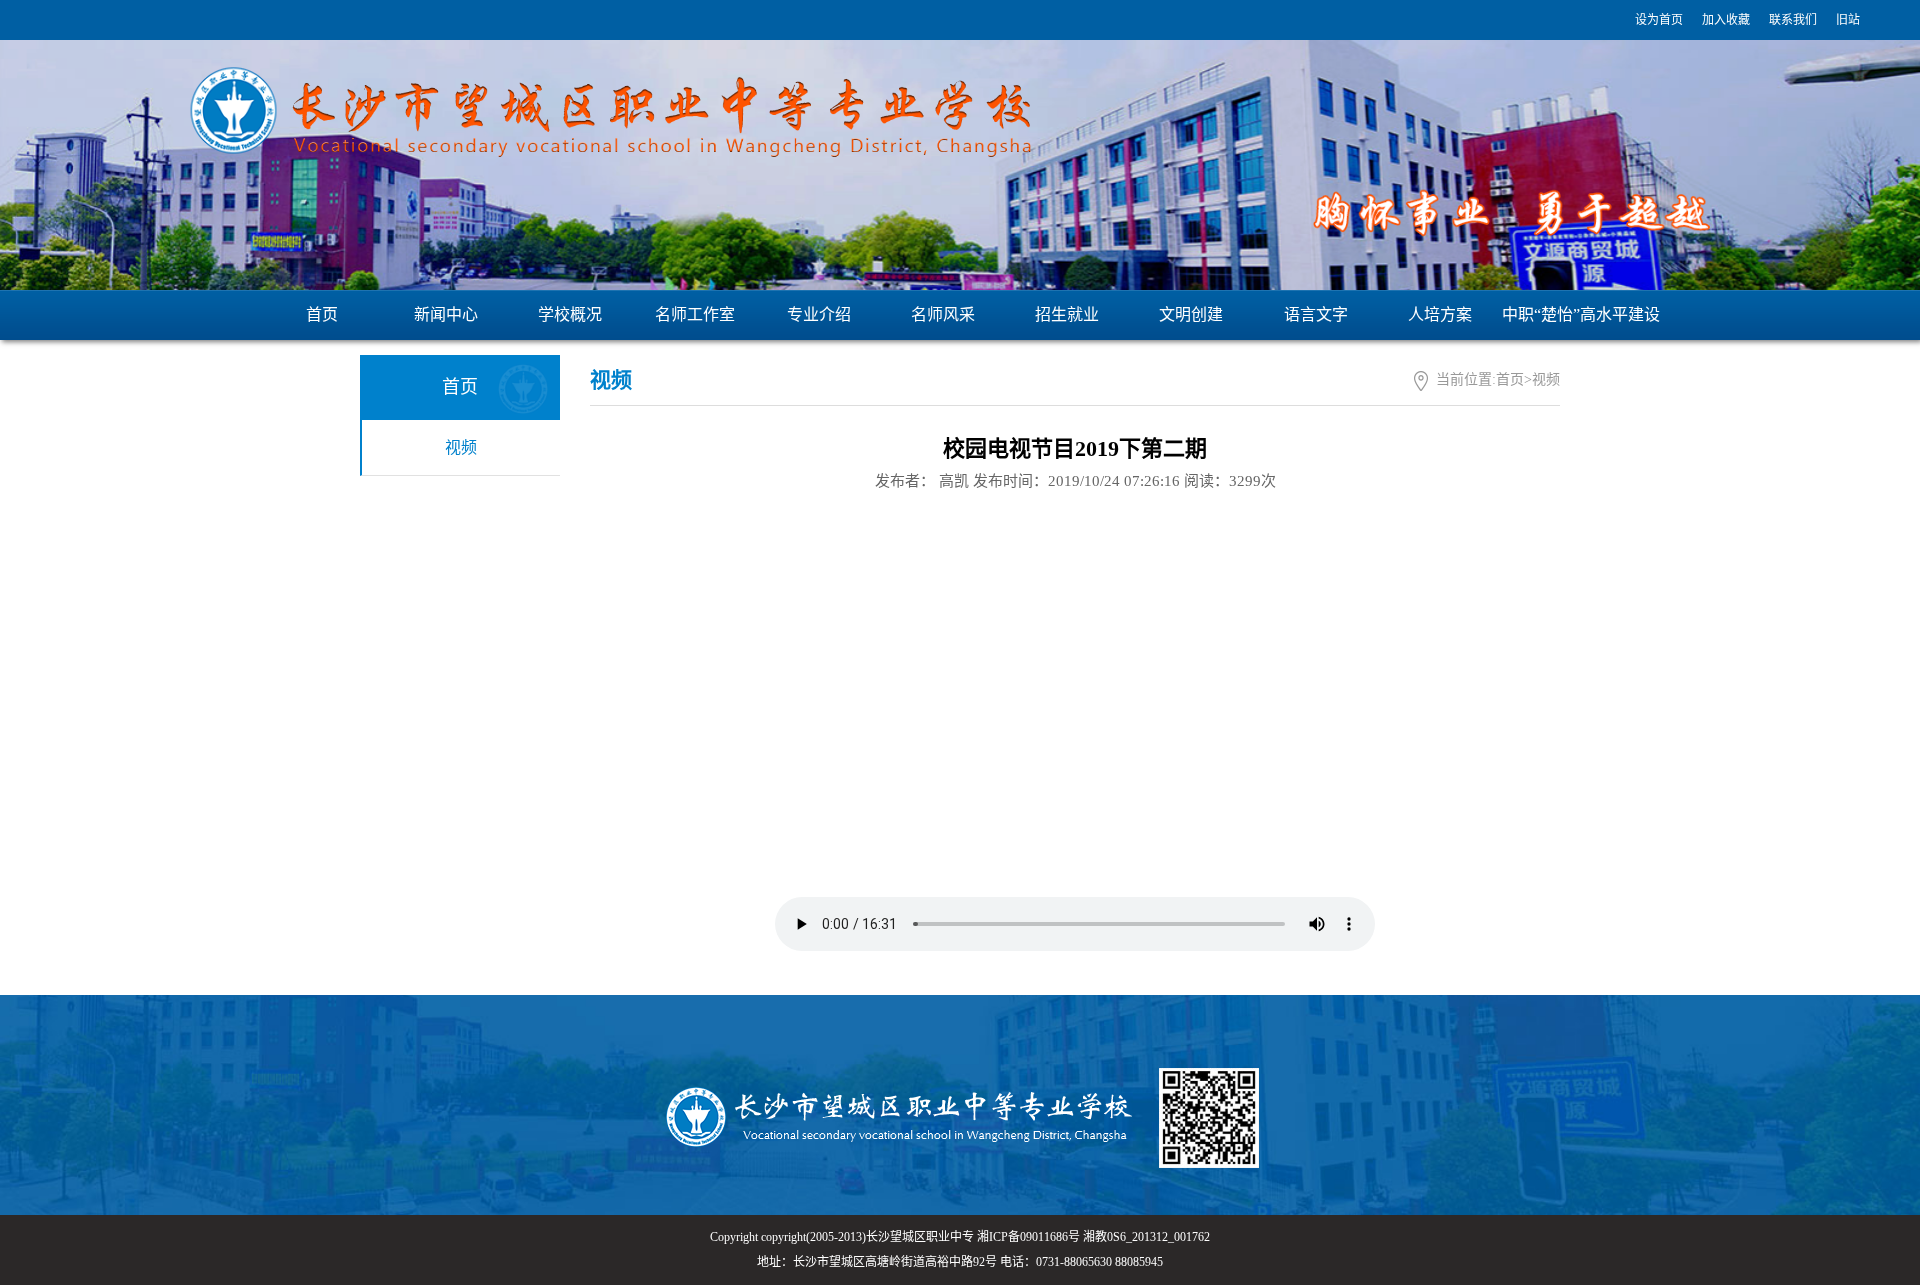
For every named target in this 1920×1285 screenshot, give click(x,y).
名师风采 (943, 314)
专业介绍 (819, 314)
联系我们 (1793, 20)
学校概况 (570, 314)
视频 (461, 447)
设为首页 (1659, 20)
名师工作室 (695, 314)
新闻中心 (446, 314)
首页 (322, 314)
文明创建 (1191, 314)
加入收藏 (1726, 20)
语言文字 (1316, 314)
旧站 (1848, 20)
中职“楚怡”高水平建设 (1581, 314)
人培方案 (1440, 314)
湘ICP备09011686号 (1028, 1237)
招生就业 (1067, 314)
